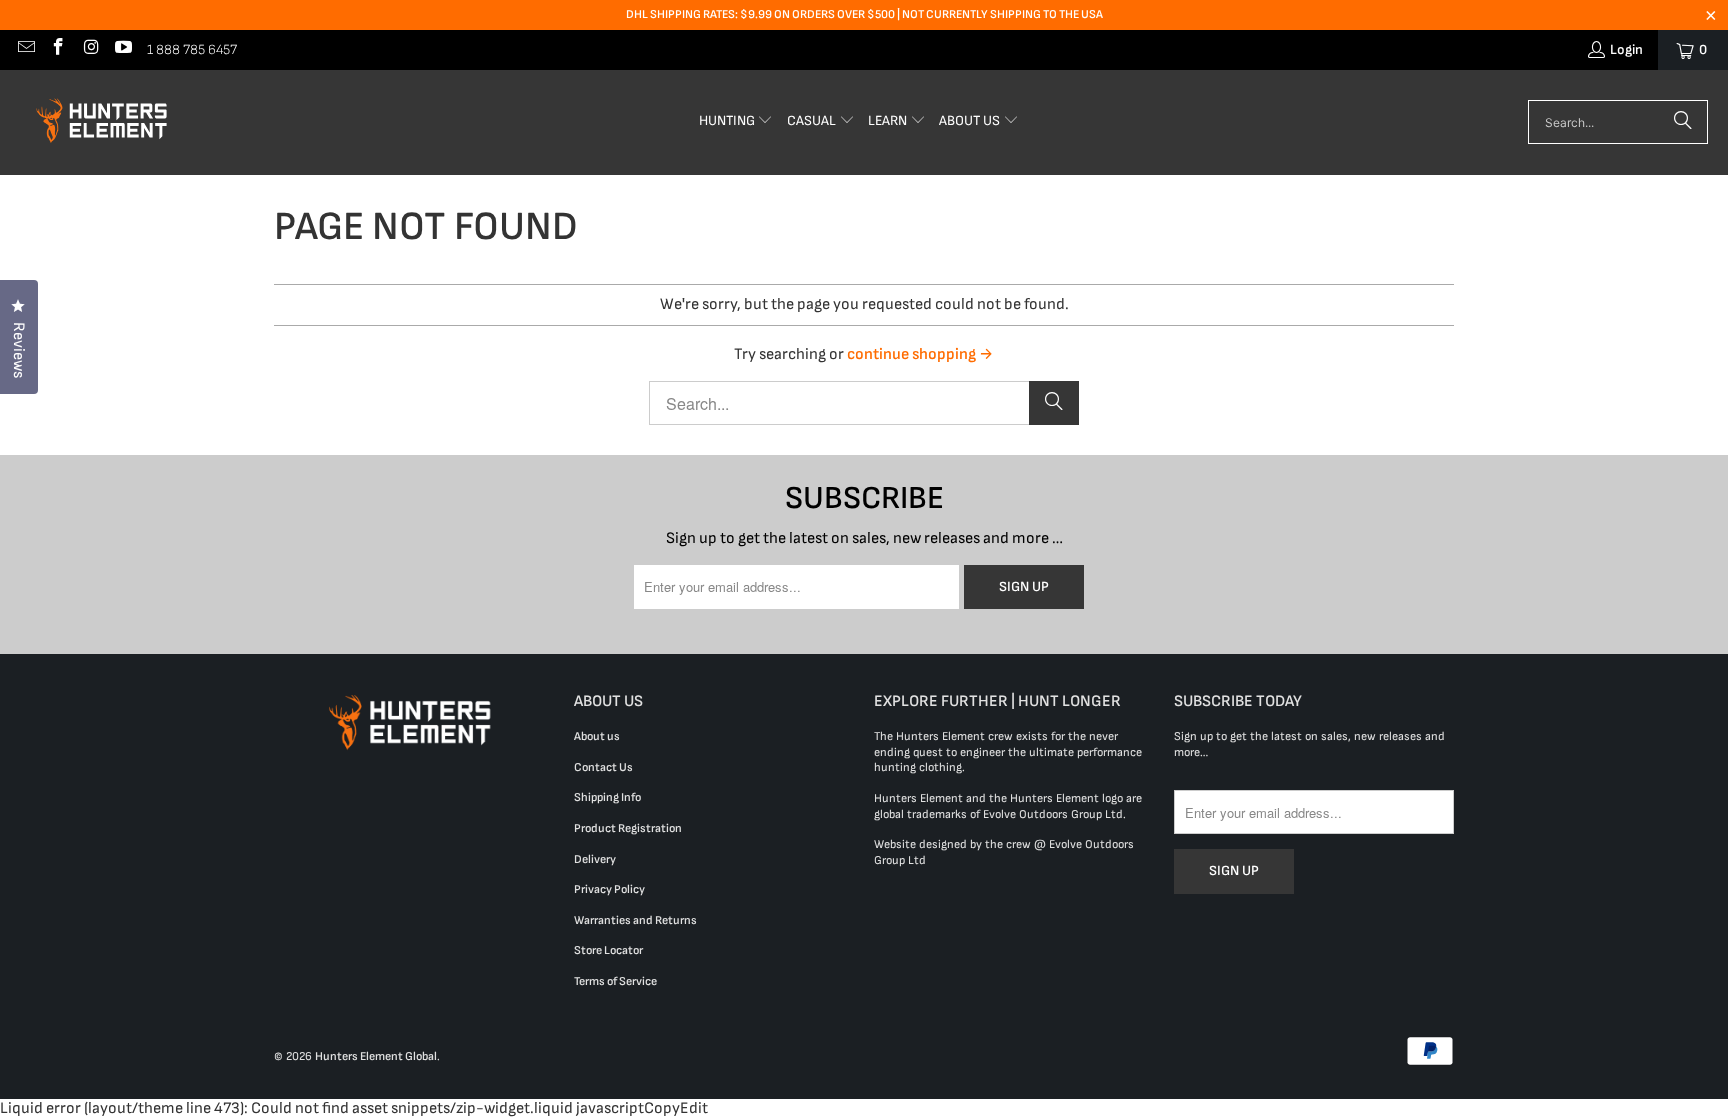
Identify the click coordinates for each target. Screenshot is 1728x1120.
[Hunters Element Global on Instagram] (90, 49)
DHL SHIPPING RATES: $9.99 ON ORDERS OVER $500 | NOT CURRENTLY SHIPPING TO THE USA (864, 14)
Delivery (595, 859)
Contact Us (603, 767)
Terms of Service (615, 981)
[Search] (1683, 122)
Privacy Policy (609, 889)
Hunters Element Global (376, 1056)
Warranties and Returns (635, 920)
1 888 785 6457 (192, 49)
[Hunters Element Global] (105, 122)
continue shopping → (920, 354)
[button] (736, 122)
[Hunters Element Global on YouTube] (123, 49)
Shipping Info (607, 797)
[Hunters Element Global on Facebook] (58, 49)
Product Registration (628, 828)
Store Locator (608, 950)
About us (597, 736)
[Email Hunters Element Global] (25, 49)
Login (1626, 49)
